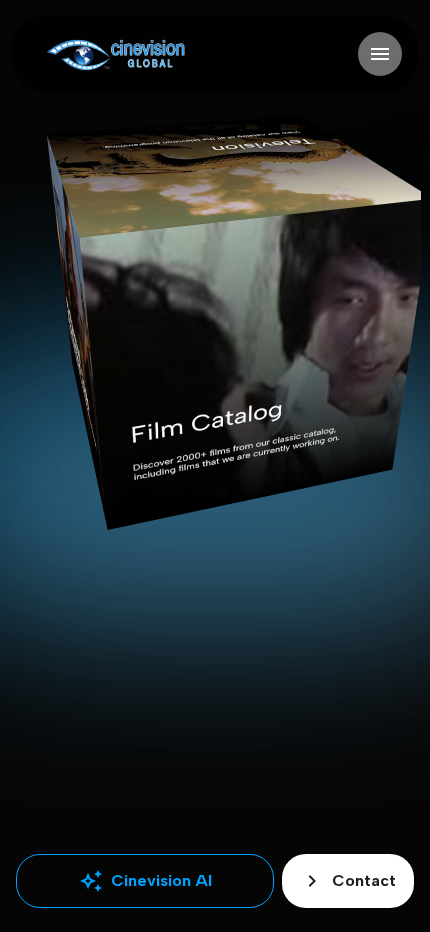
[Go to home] (115, 54)
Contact (348, 881)
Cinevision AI (145, 881)
